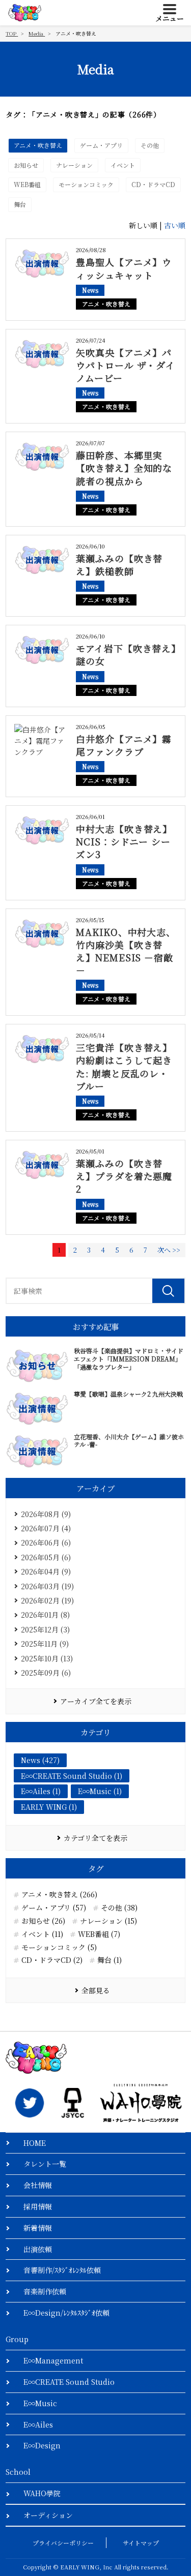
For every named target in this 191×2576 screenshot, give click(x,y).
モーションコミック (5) (59, 1947)
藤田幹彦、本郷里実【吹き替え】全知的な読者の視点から (124, 468)
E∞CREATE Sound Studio (69, 2382)
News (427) (40, 1760)
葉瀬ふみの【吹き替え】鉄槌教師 (119, 565)
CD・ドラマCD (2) (52, 1960)
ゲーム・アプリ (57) (54, 1908)
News (90, 290)
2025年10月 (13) (47, 1658)
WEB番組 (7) (99, 1934)
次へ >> (169, 1250)
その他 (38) (119, 1908)
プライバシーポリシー (63, 2543)
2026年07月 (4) (46, 1528)
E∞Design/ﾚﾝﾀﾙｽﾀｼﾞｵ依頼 (66, 2313)
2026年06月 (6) (46, 1542)
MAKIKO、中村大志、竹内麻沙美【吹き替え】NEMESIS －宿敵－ (126, 951)
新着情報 (38, 2228)
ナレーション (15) (108, 1921)
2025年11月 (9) (45, 1644)
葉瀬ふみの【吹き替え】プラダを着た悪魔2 (124, 1176)
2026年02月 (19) (47, 1600)
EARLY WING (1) (49, 1807)
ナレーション (74, 165)
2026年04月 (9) (46, 1571)
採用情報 (38, 2206)
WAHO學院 (42, 2493)
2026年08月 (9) (46, 1514)
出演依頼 (38, 2249)
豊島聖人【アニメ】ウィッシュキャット (124, 268)
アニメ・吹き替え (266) (59, 1895)
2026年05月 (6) (46, 1557)
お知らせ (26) (43, 1921)
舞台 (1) (110, 1960)
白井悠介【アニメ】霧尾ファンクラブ (124, 745)
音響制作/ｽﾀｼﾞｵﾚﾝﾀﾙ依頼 (62, 2270)
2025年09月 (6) (46, 1673)
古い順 (175, 225)
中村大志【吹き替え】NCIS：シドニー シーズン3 (124, 841)
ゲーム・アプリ (101, 145)
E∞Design (42, 2445)
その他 (150, 145)
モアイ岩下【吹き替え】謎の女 (126, 655)
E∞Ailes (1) (41, 1791)
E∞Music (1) (100, 1791)
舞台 (20, 204)
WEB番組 (27, 184)
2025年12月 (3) (45, 1629)
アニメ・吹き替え (38, 145)
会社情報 (38, 2185)
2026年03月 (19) (47, 1586)
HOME (35, 2143)
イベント (123, 165)
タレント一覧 (45, 2164)
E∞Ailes (38, 2425)
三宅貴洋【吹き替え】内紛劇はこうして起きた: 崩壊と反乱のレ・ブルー (124, 1067)
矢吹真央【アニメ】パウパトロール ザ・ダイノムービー (126, 365)
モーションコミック (86, 184)
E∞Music (40, 2403)
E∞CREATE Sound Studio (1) (72, 1776)
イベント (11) (42, 1934)
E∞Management (53, 2360)
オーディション (48, 2515)
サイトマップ (141, 2543)
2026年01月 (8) (45, 1615)
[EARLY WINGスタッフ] (30, 2103)
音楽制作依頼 (45, 2291)
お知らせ (26, 165)
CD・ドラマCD (153, 184)
